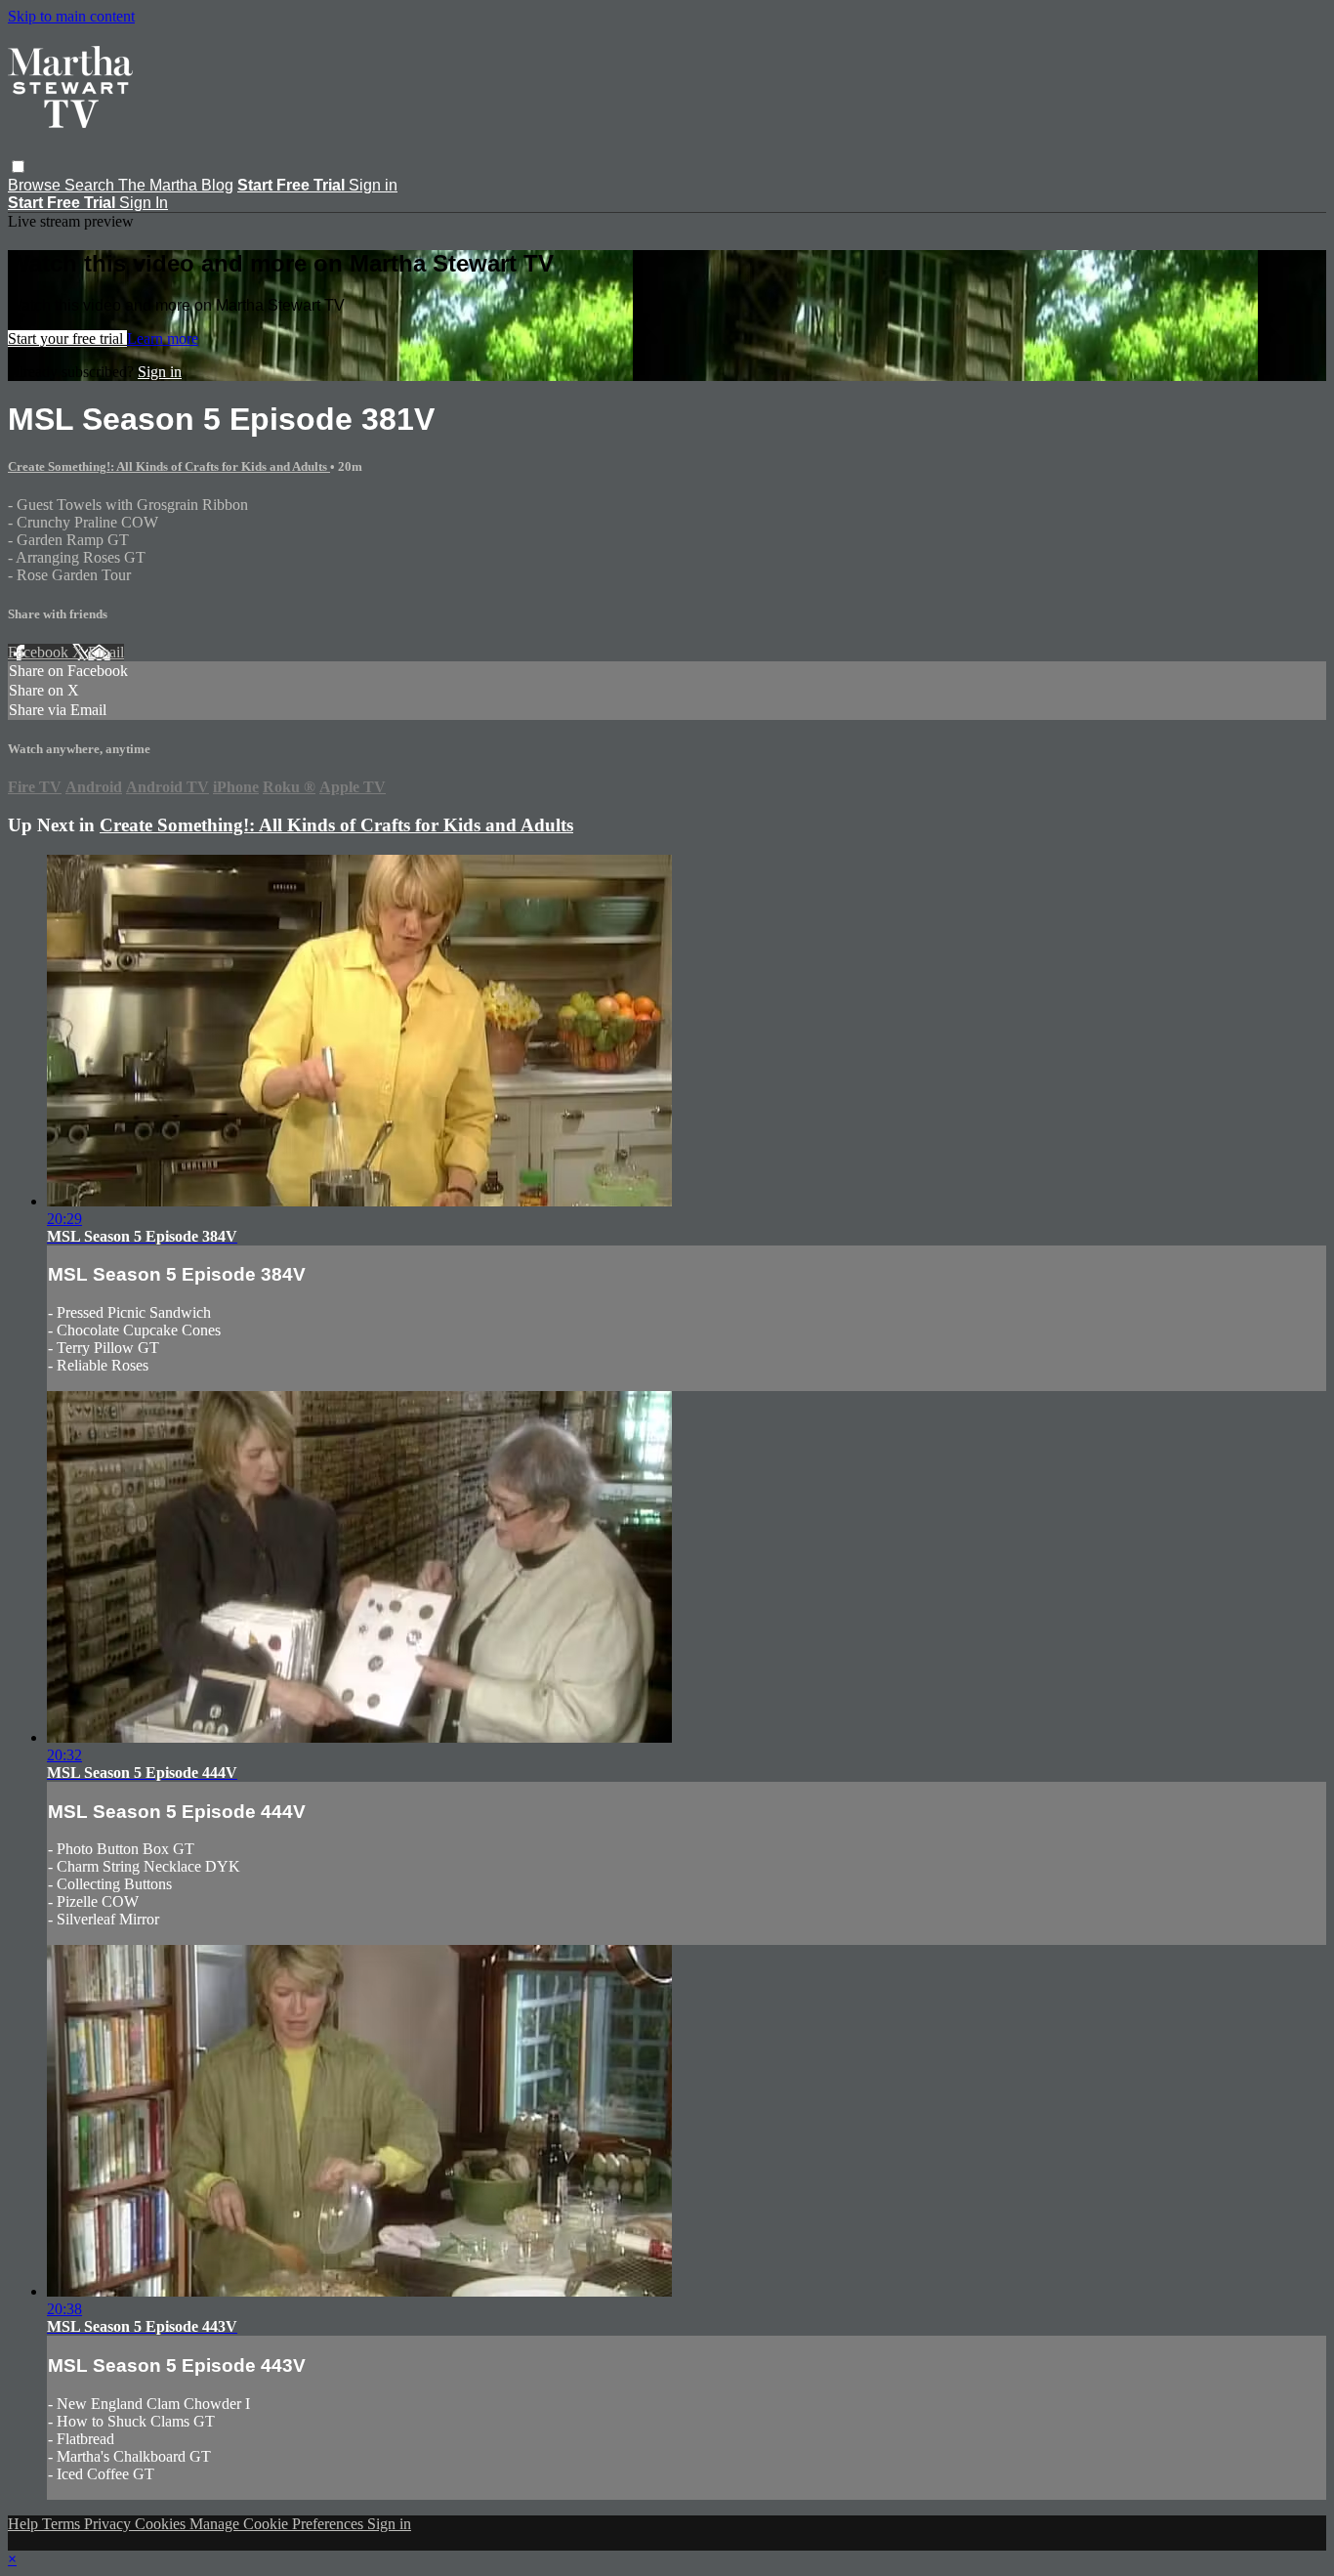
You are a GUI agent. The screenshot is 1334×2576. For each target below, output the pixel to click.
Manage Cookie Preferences (278, 2524)
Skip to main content (71, 16)
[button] (18, 167)
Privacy (109, 2524)
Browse (36, 185)
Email (106, 652)
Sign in (373, 185)
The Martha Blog (176, 185)
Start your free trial (67, 338)
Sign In (144, 203)
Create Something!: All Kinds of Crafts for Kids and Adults (169, 466)
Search (91, 185)
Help (25, 2524)
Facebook (40, 652)
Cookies (162, 2524)
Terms (63, 2524)
